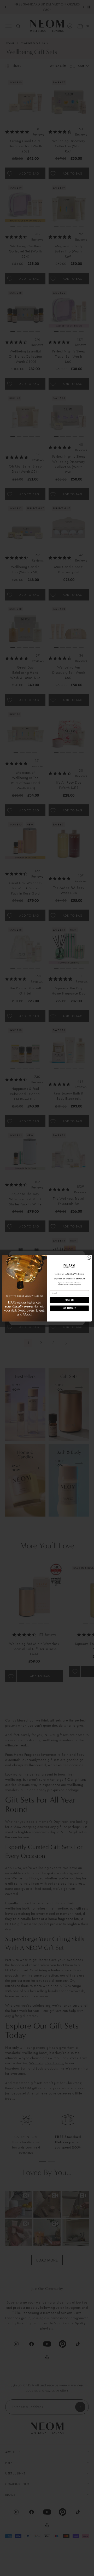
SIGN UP (69, 1300)
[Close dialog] (89, 1257)
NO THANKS (69, 1308)
